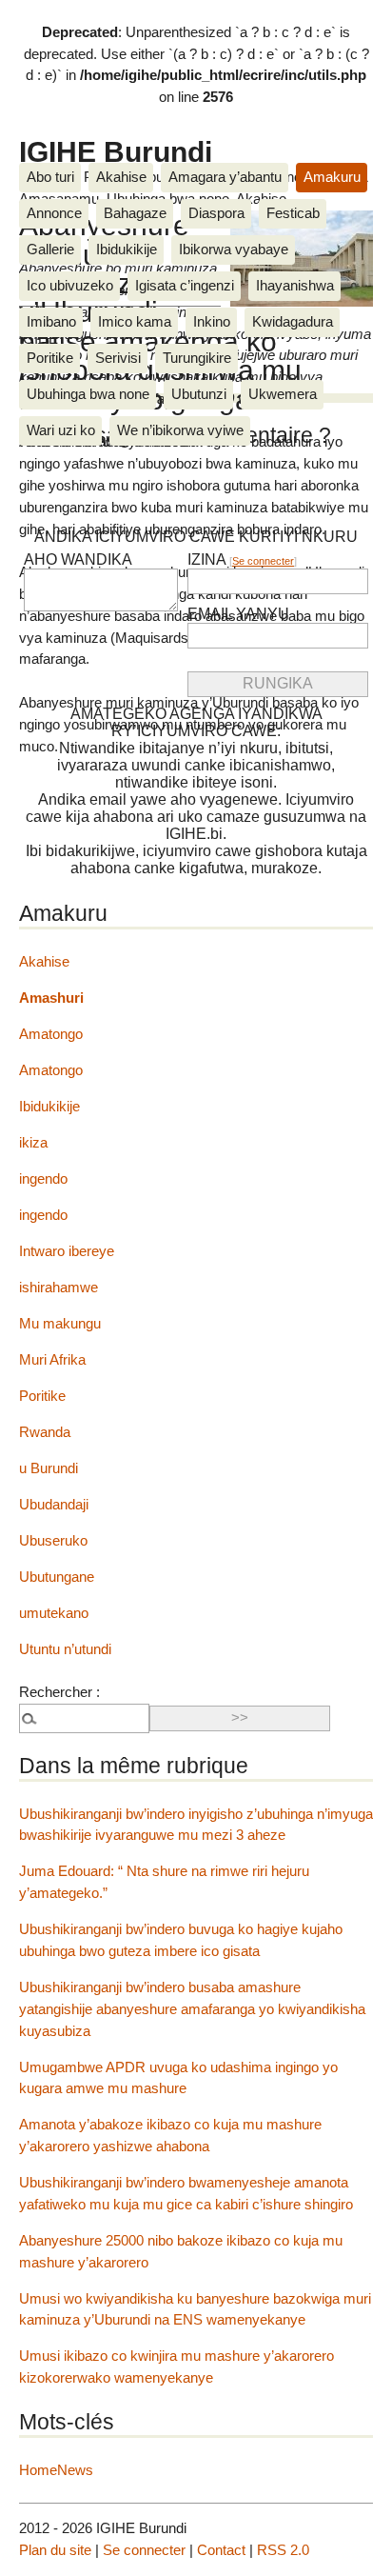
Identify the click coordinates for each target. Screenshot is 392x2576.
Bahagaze (135, 213)
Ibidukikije (127, 249)
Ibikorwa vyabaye (234, 249)
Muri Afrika (52, 1359)
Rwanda (45, 1432)
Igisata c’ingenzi (185, 285)
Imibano (51, 321)
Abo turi (50, 177)
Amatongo (51, 1034)
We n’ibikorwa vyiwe (180, 430)
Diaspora (216, 213)
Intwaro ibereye (67, 1251)
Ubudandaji (54, 1504)
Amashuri (51, 998)
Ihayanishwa (295, 285)
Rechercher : (59, 1692)
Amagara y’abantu (225, 177)
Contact (221, 2550)
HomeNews (56, 2470)
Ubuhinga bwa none (88, 394)
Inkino (212, 321)
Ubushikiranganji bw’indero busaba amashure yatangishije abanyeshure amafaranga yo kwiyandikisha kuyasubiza (192, 2009)
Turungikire (197, 358)
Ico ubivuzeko (70, 285)
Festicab (293, 213)
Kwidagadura (293, 321)
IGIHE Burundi (116, 151)
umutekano (54, 1613)
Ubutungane (57, 1577)
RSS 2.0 (283, 2550)
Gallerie (50, 249)
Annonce (54, 213)
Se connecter (263, 561)
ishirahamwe (59, 1287)
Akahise (121, 177)
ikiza (33, 1142)
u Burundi (49, 1468)
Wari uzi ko (61, 430)
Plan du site (55, 2550)
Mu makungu (60, 1323)
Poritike (50, 358)
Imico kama (135, 321)
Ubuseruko (53, 1540)
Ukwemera (283, 394)
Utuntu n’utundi (65, 1649)
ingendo (43, 1178)
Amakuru (332, 177)
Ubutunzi (199, 394)
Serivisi (118, 358)
